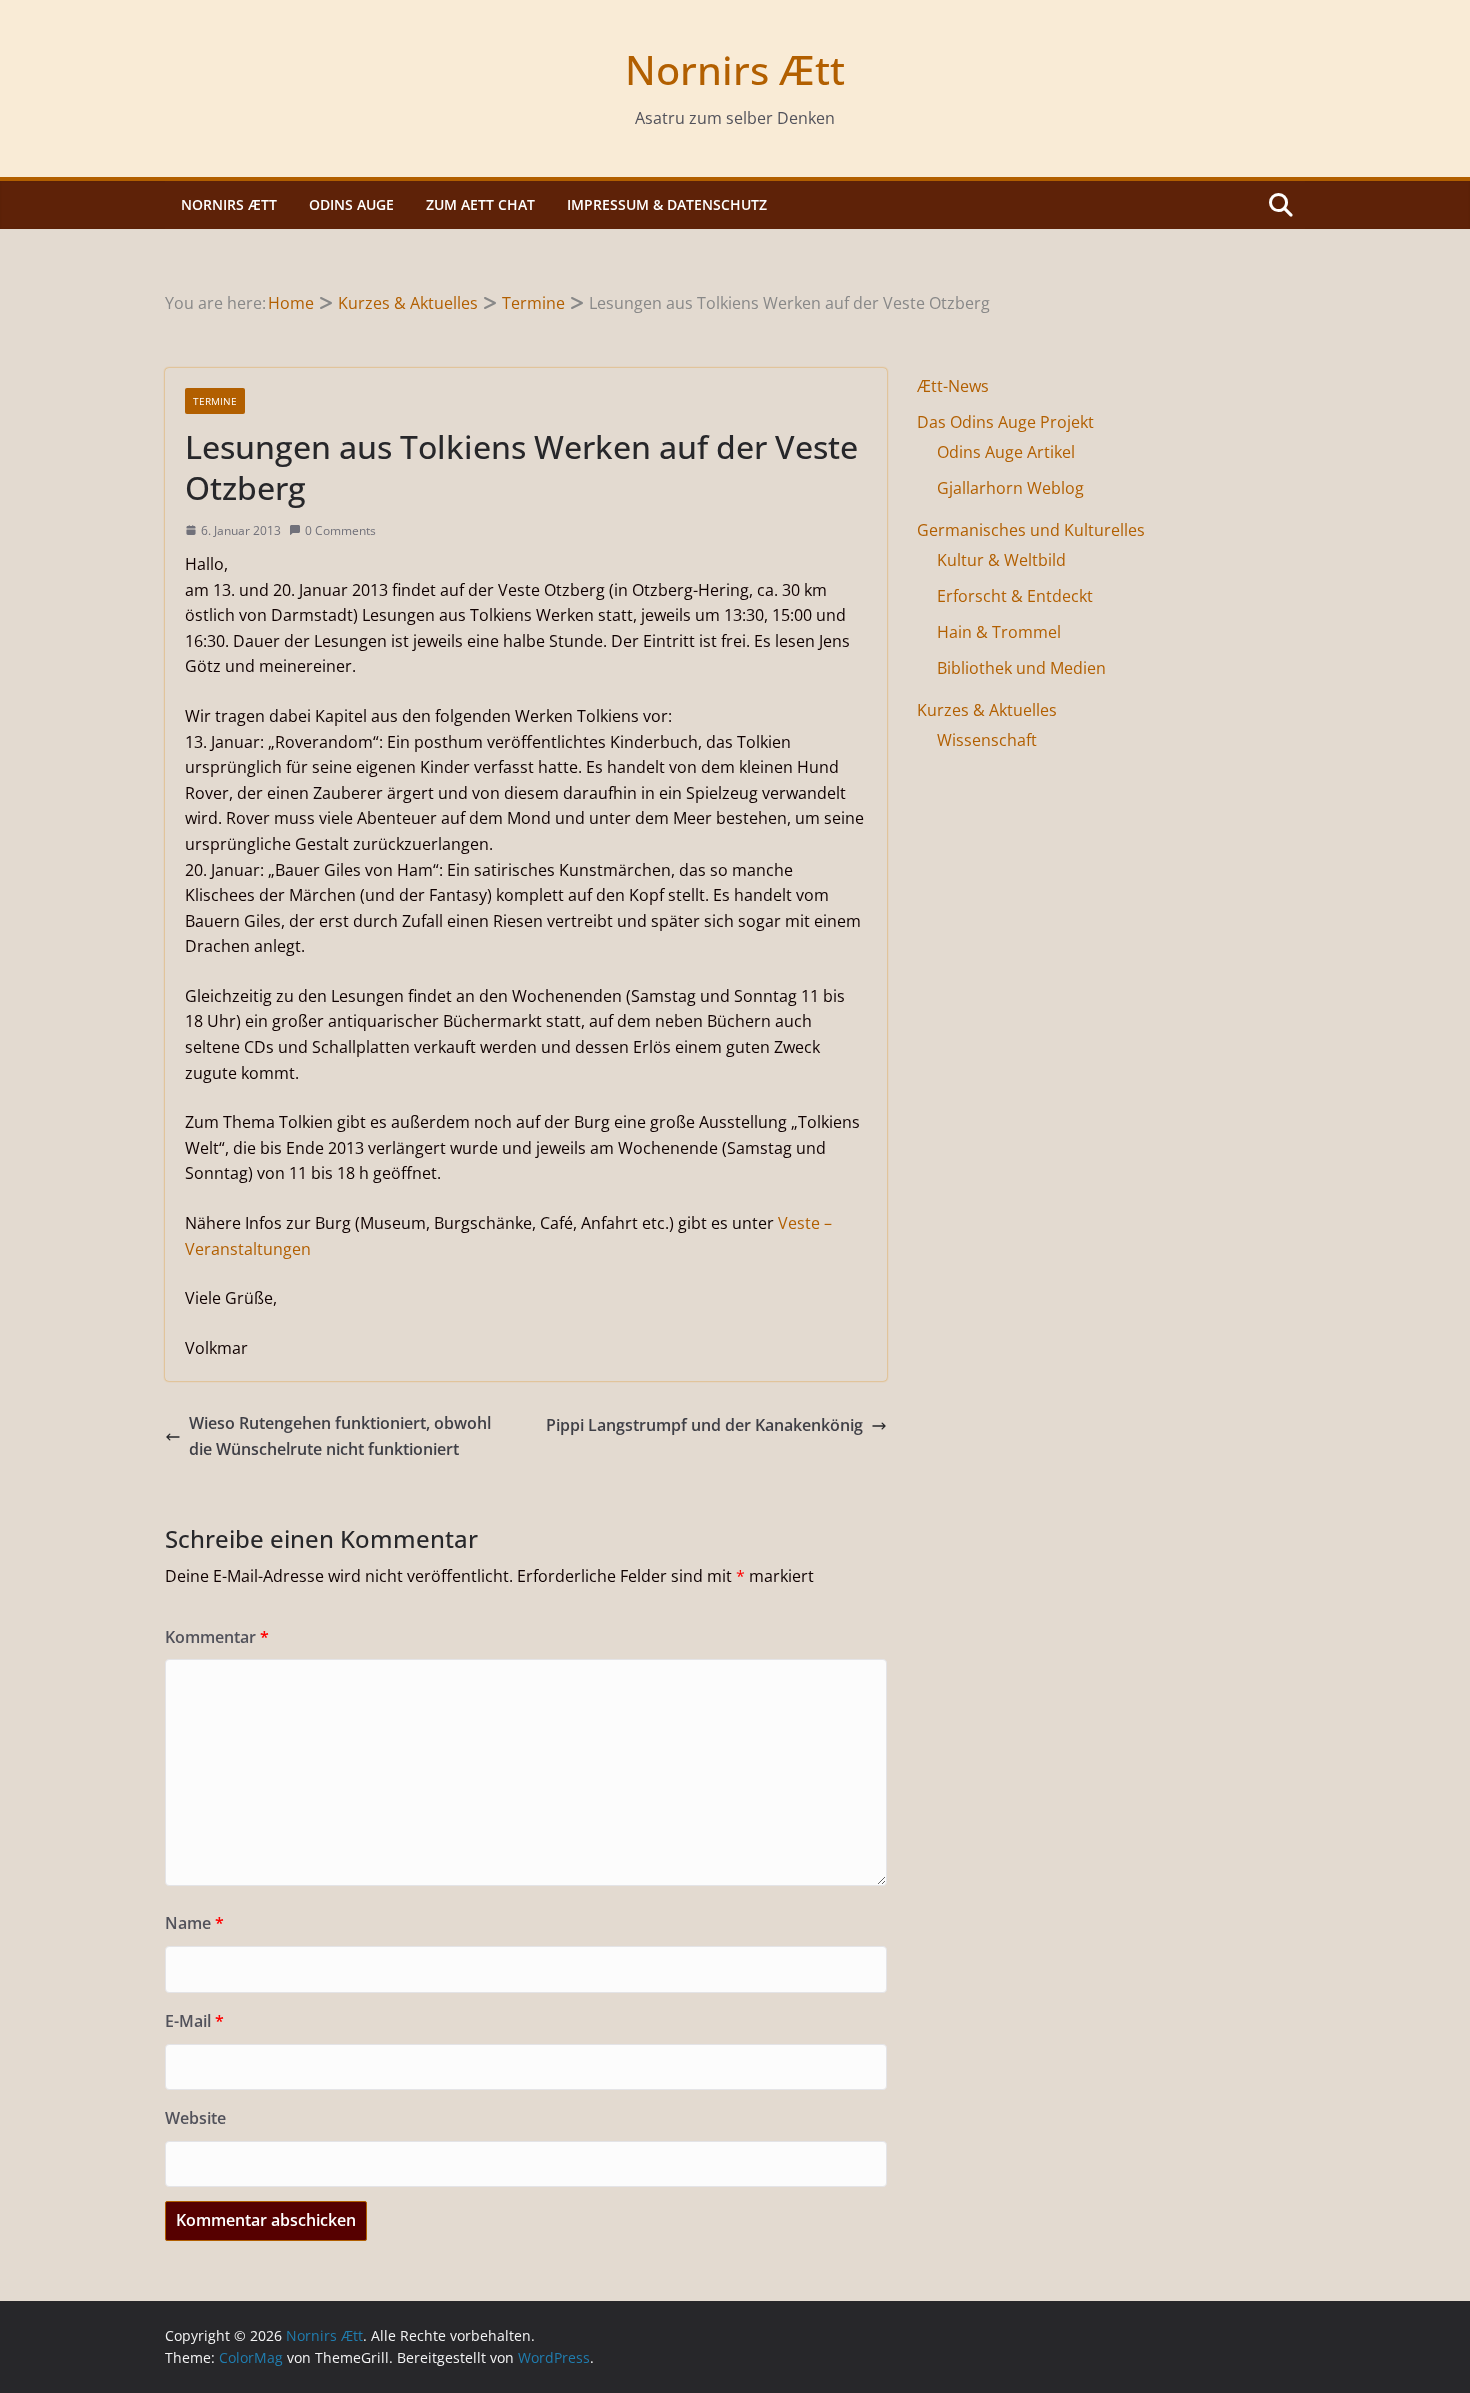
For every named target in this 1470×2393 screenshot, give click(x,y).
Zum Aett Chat (480, 204)
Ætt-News (953, 386)
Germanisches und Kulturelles (1031, 530)
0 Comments (340, 530)
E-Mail (194, 2021)
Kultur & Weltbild (1001, 560)
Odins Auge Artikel (1006, 452)
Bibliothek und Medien (1021, 668)
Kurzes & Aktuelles (987, 710)
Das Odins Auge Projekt (1005, 422)
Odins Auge (351, 204)
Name (194, 1923)
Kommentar (217, 1637)
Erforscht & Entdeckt (1015, 596)
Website (195, 2118)
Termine (215, 401)
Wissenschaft (987, 740)
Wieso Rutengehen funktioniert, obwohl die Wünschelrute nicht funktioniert (340, 1436)
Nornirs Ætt (735, 69)
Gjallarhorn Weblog (1010, 488)
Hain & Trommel (999, 632)
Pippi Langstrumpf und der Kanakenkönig (704, 1425)
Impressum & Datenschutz (667, 204)
